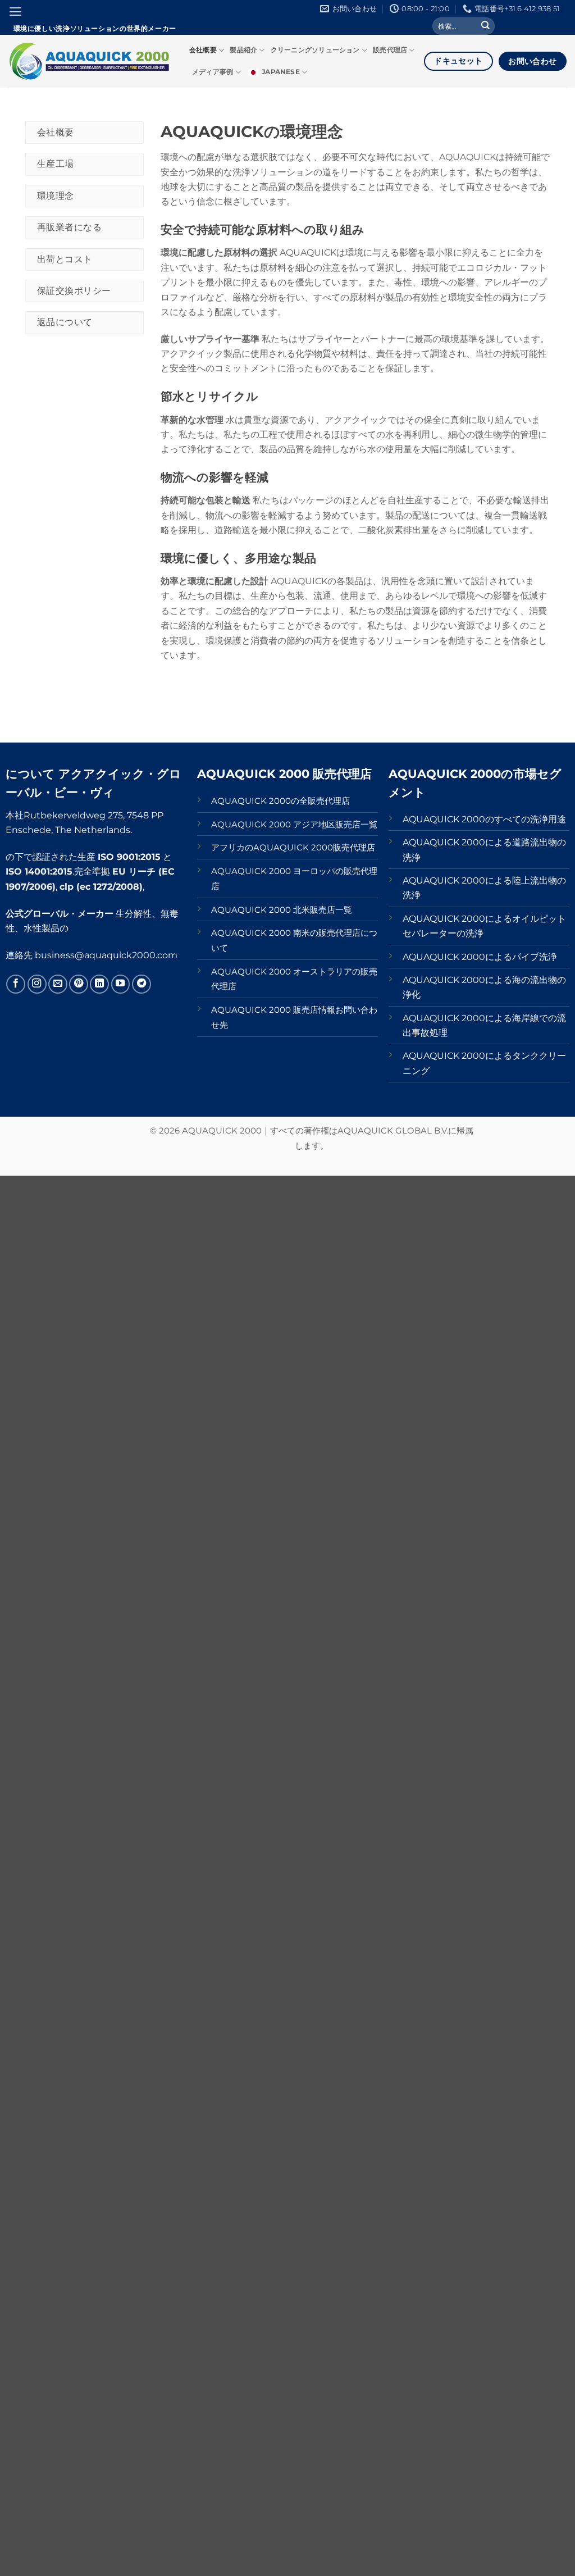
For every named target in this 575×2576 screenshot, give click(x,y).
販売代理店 (390, 50)
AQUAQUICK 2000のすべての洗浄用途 (484, 819)
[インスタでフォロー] (37, 984)
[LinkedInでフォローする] (99, 984)
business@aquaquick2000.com (106, 955)
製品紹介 (243, 50)
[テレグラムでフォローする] (142, 984)
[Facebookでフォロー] (16, 984)
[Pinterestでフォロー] (79, 984)
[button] (15, 12)
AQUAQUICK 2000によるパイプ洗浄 (480, 957)
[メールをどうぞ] (58, 984)
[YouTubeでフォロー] (121, 984)
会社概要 (203, 50)
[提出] (485, 26)
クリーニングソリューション (315, 50)
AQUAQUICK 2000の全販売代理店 (280, 801)
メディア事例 (213, 72)
